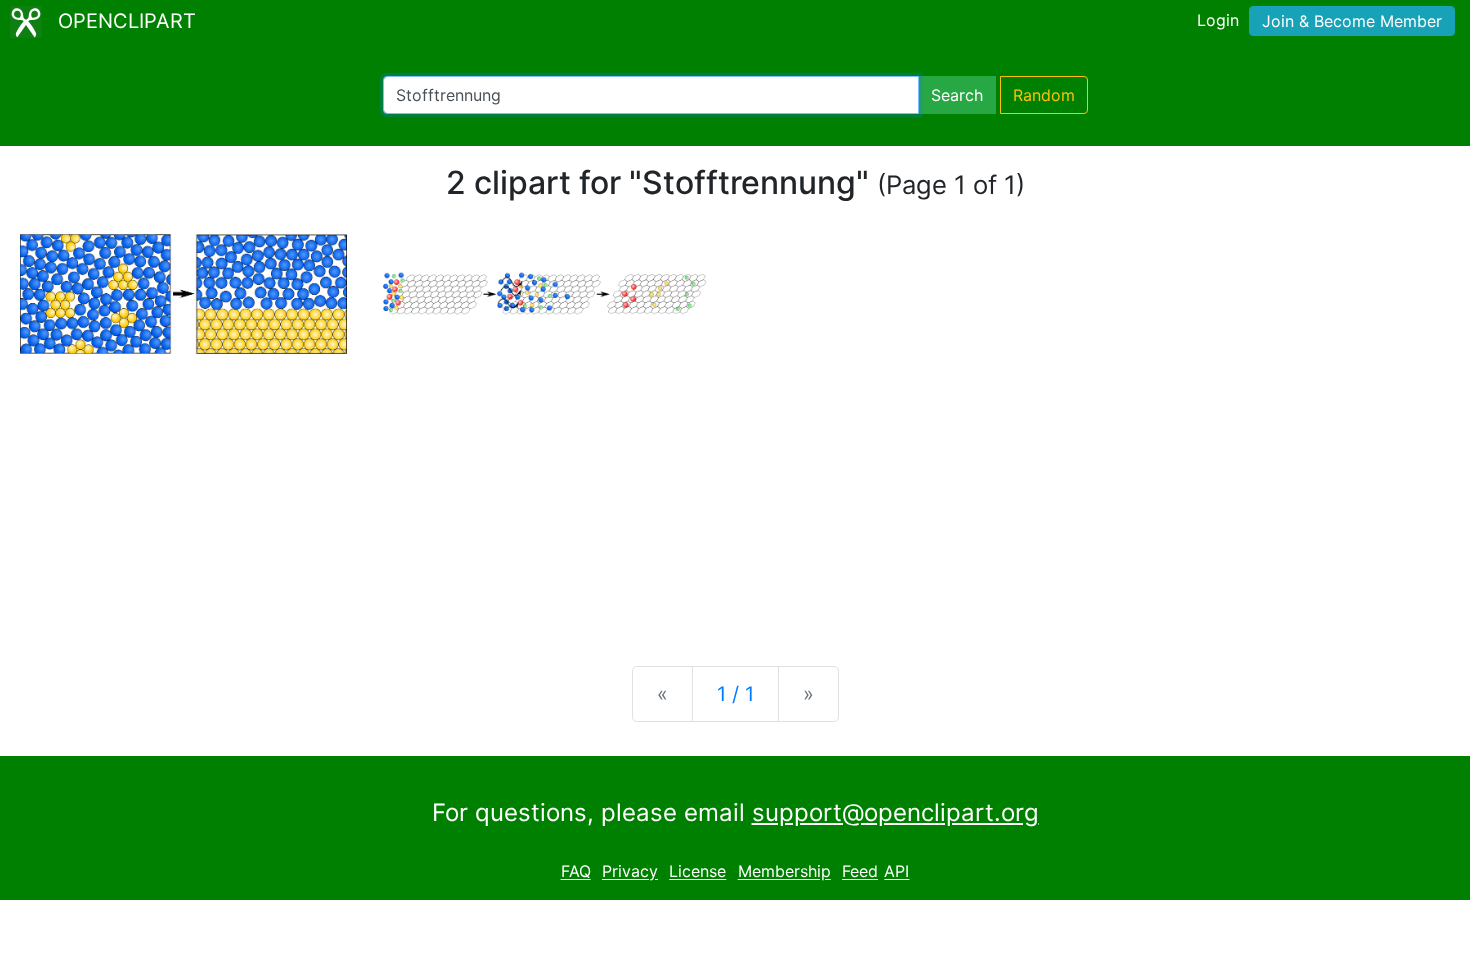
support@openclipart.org (895, 812)
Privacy (630, 872)
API (896, 872)
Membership (784, 872)
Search (957, 95)
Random (1044, 95)
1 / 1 (735, 694)
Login (1218, 20)
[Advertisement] (735, 494)
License (697, 872)
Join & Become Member (1352, 21)
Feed (860, 872)
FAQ (576, 872)
